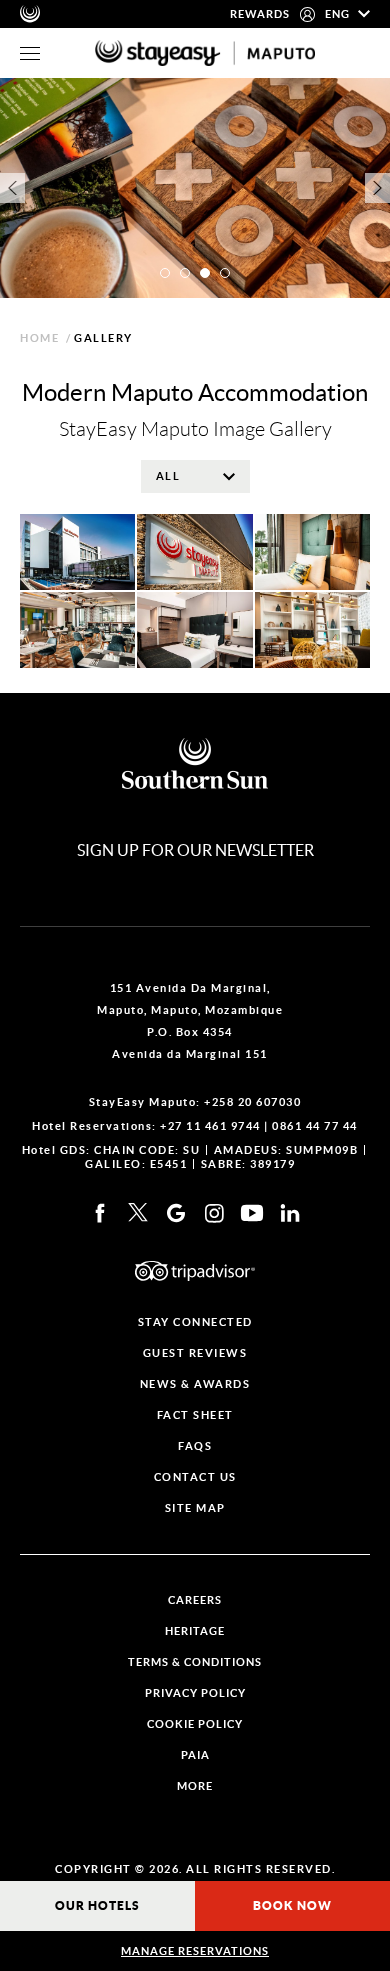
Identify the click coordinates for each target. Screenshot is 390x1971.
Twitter (138, 1212)
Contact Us (195, 1477)
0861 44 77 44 (315, 1126)
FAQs (195, 1446)
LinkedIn (290, 1213)
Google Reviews (176, 1213)
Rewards (260, 14)
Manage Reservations (195, 1951)
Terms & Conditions (195, 1662)
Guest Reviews (195, 1353)
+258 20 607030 (252, 1102)
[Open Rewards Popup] (307, 14)
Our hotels (97, 1905)
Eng (339, 14)
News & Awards (195, 1384)
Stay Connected (195, 1322)
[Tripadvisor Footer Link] (195, 1271)
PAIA (195, 1755)
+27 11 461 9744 (210, 1126)
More (195, 1786)
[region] (30, 53)
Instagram (214, 1213)
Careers (195, 1600)
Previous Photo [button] (12, 188)
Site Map (195, 1508)
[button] (165, 273)
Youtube (252, 1213)
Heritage (195, 1631)
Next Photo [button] (377, 188)
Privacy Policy (195, 1693)
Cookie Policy (195, 1724)
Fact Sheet (195, 1415)
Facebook (100, 1213)
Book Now (292, 1905)
